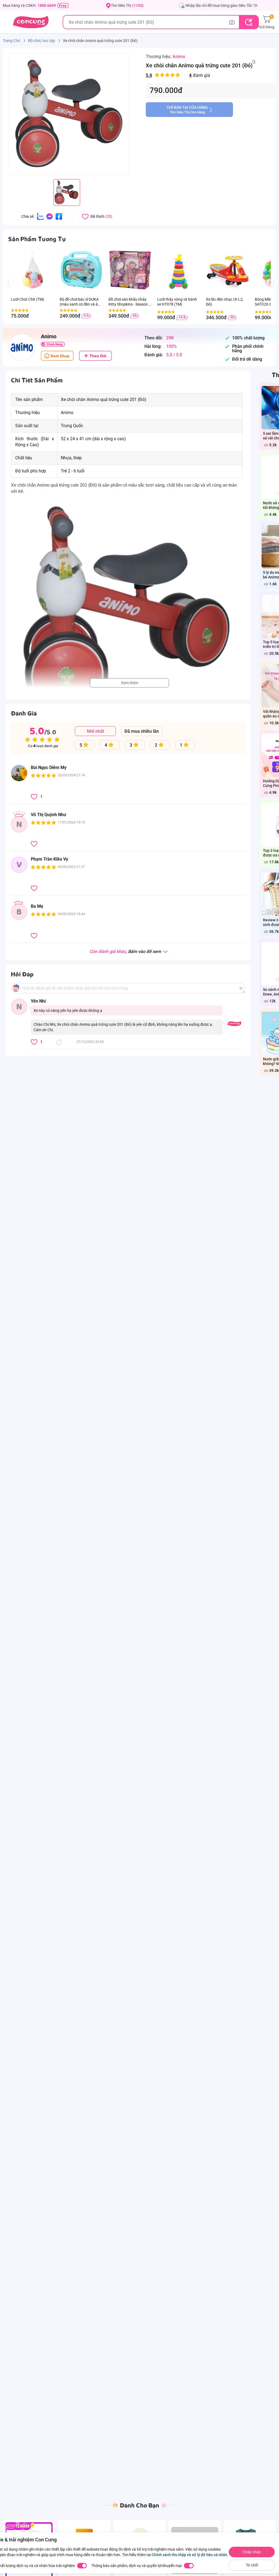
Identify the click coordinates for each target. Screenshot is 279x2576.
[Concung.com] (31, 22)
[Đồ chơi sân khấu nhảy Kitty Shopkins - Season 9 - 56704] (130, 270)
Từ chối (252, 2565)
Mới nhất (95, 731)
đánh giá (178, 75)
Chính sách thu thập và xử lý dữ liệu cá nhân (189, 2555)
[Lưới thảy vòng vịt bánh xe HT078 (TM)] (179, 270)
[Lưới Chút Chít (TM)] (33, 270)
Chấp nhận (252, 2552)
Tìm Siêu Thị (127, 5)
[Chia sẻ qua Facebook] (59, 216)
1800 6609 (47, 5)
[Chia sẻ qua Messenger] (50, 216)
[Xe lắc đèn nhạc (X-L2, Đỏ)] (228, 270)
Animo (179, 57)
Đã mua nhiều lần (142, 731)
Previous (11, 288)
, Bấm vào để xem (126, 952)
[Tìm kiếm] (249, 22)
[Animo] (22, 347)
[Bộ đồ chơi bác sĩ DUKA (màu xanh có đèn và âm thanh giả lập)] (81, 270)
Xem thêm (130, 683)
